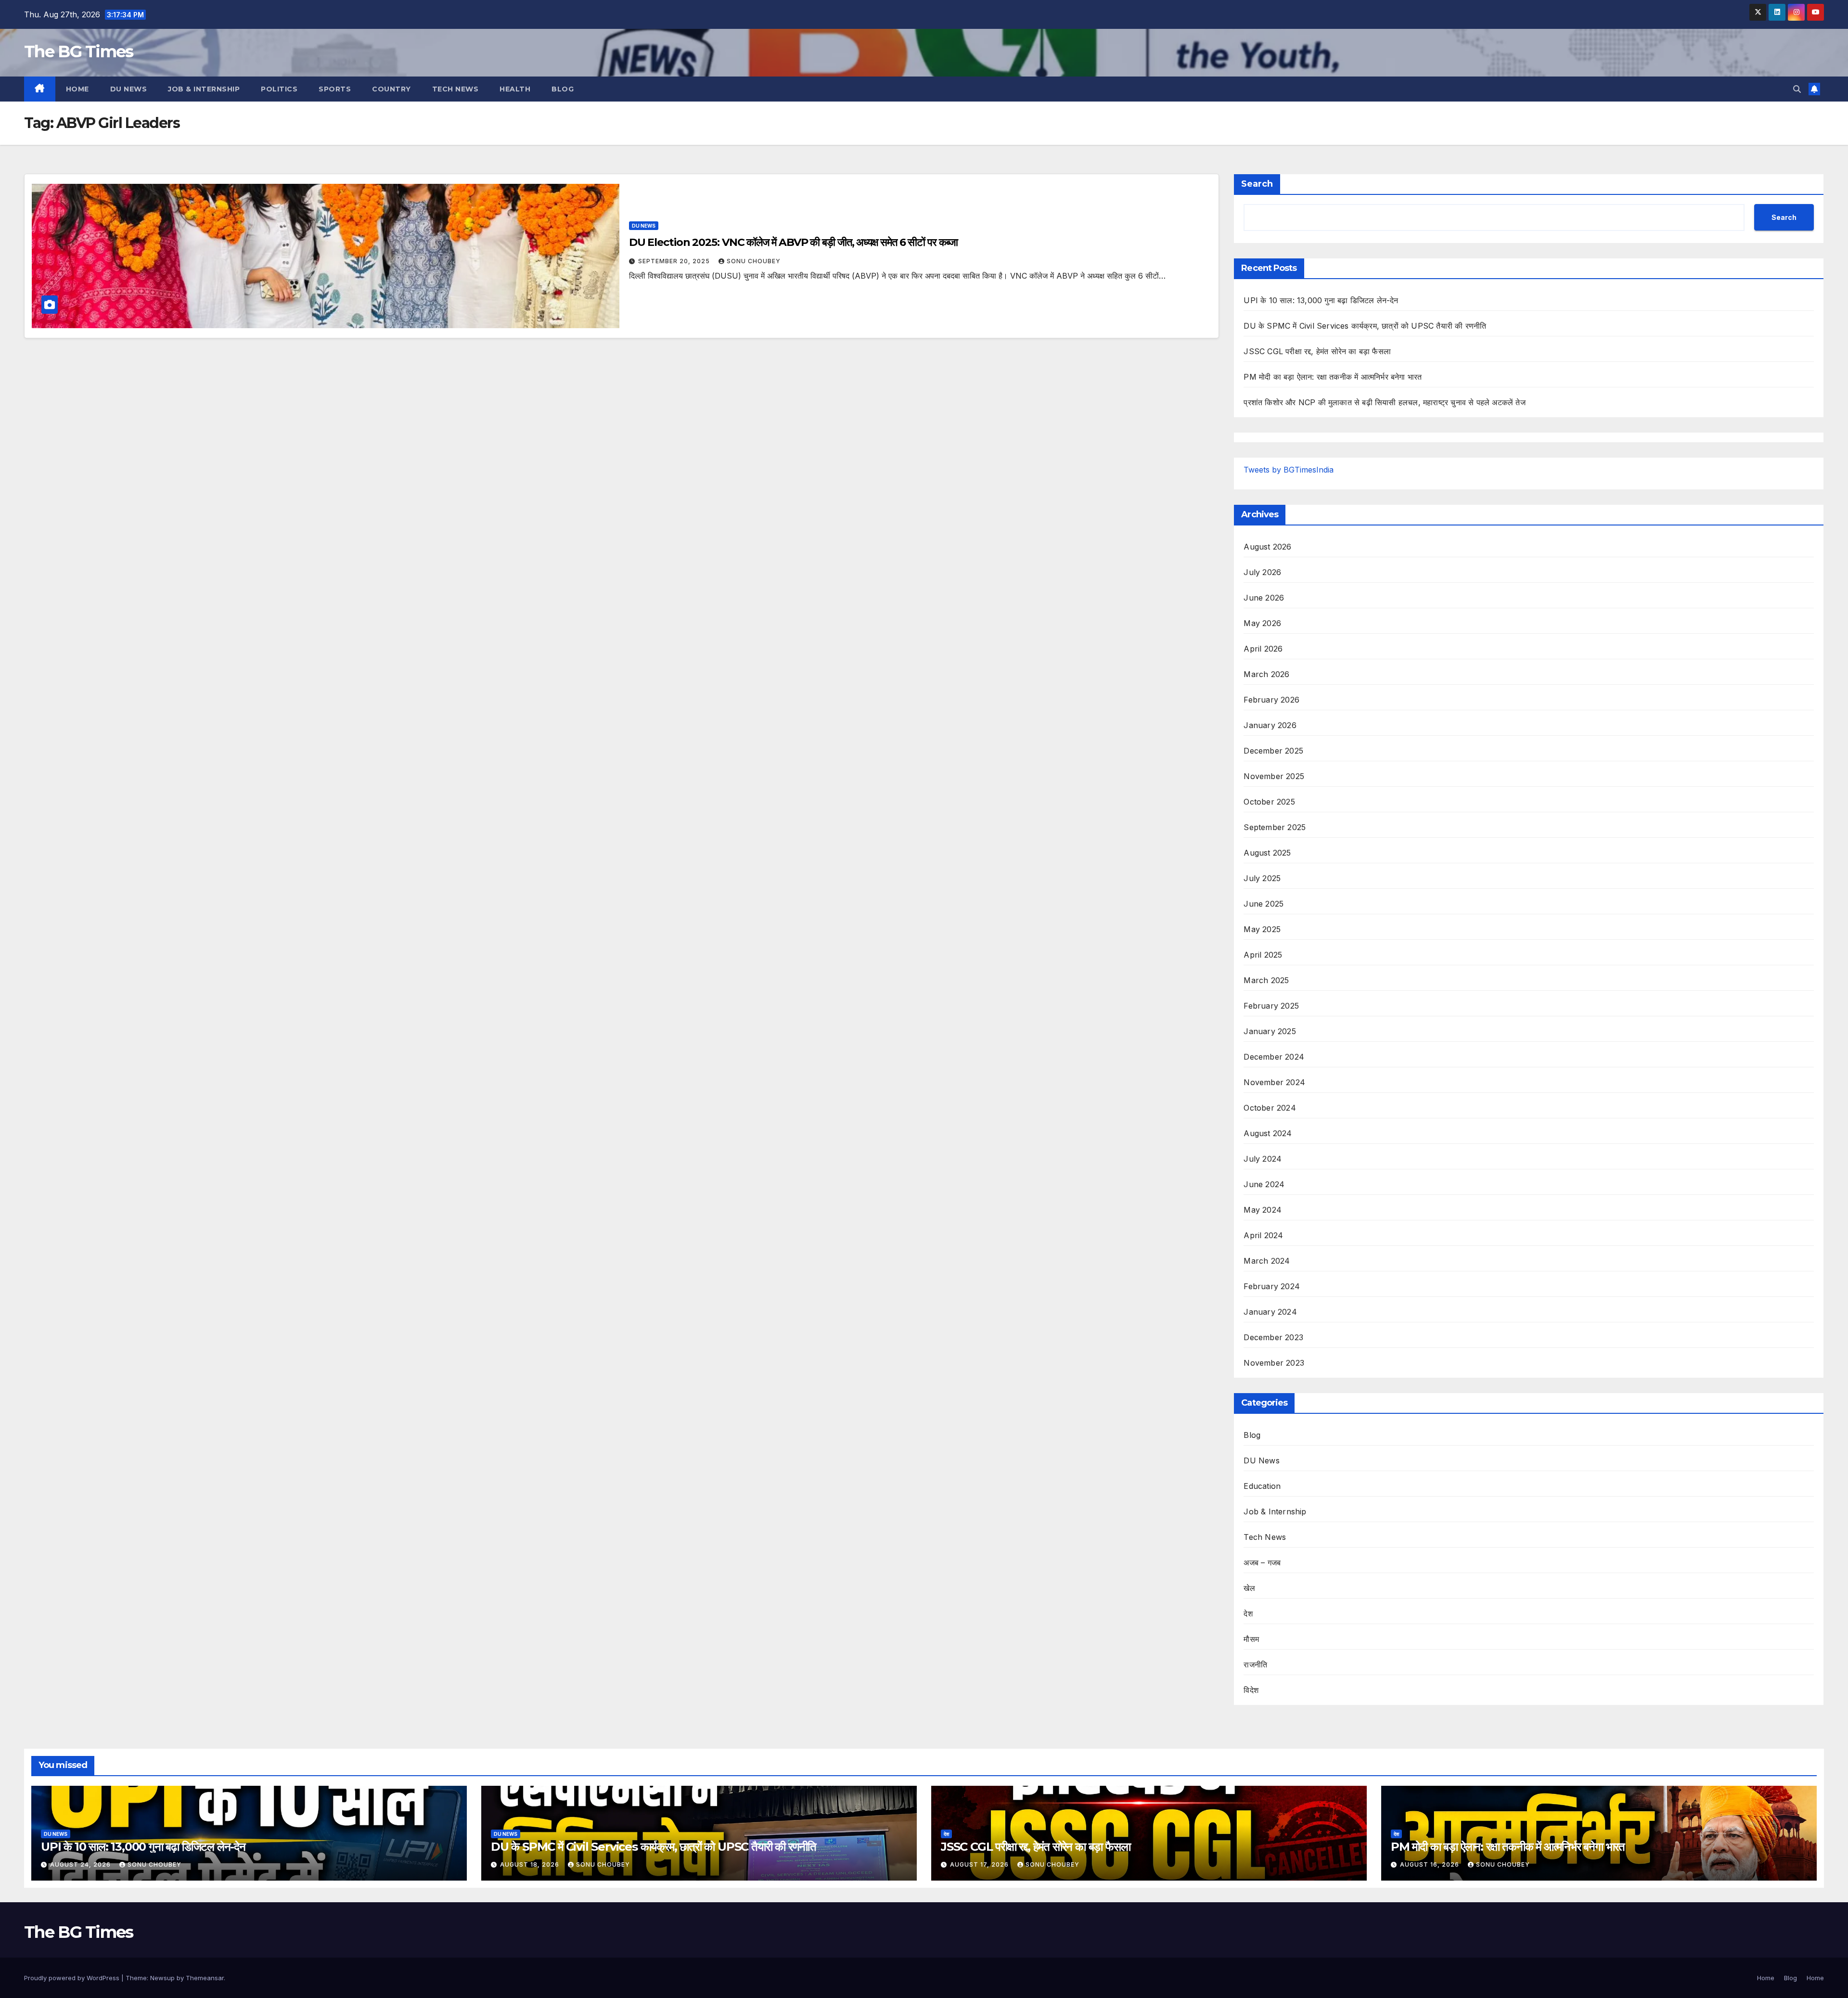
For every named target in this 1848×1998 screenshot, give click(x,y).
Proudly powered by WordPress (73, 1978)
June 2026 (1264, 598)
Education (1262, 1486)
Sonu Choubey (754, 261)
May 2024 (1263, 1210)
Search (1257, 184)
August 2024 (1268, 1133)
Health (515, 89)
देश (1248, 1614)
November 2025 (1274, 776)
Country (391, 89)
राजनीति (1255, 1665)
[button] (1797, 89)
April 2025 (1263, 955)
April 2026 (1263, 649)
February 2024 (1272, 1286)
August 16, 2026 (1431, 1864)
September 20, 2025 (675, 261)
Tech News (456, 89)
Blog (563, 89)
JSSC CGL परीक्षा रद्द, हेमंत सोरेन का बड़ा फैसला (1317, 351)
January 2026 (1270, 725)
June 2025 (1264, 904)
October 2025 (1269, 802)
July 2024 (1263, 1159)
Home (77, 89)
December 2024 (1274, 1057)
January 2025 (1270, 1031)
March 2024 (1267, 1261)
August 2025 (1267, 853)
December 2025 (1273, 751)
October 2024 (1270, 1108)
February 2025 (1271, 1006)
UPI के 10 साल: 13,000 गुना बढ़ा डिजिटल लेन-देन (1321, 300)
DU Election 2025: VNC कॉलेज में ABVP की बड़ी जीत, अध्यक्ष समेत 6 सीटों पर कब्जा (793, 242)
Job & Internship (204, 89)
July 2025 (1262, 878)
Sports (335, 89)
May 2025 (1262, 929)
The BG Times (79, 51)
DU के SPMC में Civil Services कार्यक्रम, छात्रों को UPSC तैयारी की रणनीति (1365, 326)
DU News (129, 89)
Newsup (162, 1978)
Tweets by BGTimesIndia (1289, 470)
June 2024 (1264, 1184)
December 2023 (1273, 1337)
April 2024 (1263, 1235)
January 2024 (1270, 1312)
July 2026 (1262, 572)
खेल (1249, 1588)
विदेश (1251, 1690)
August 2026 (1267, 547)
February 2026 (1271, 700)
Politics (279, 89)
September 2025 (1275, 827)
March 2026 (1266, 674)
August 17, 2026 (980, 1864)
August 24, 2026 (81, 1864)
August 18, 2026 (531, 1864)
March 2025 (1266, 980)
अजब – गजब (1262, 1563)
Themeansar (205, 1978)
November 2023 (1274, 1363)
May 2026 (1262, 623)
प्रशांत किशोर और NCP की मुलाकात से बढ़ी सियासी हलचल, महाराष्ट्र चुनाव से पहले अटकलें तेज (1384, 402)
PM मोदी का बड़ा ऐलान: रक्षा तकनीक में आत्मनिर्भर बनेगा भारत (1333, 377)
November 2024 (1274, 1082)
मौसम (1251, 1639)
